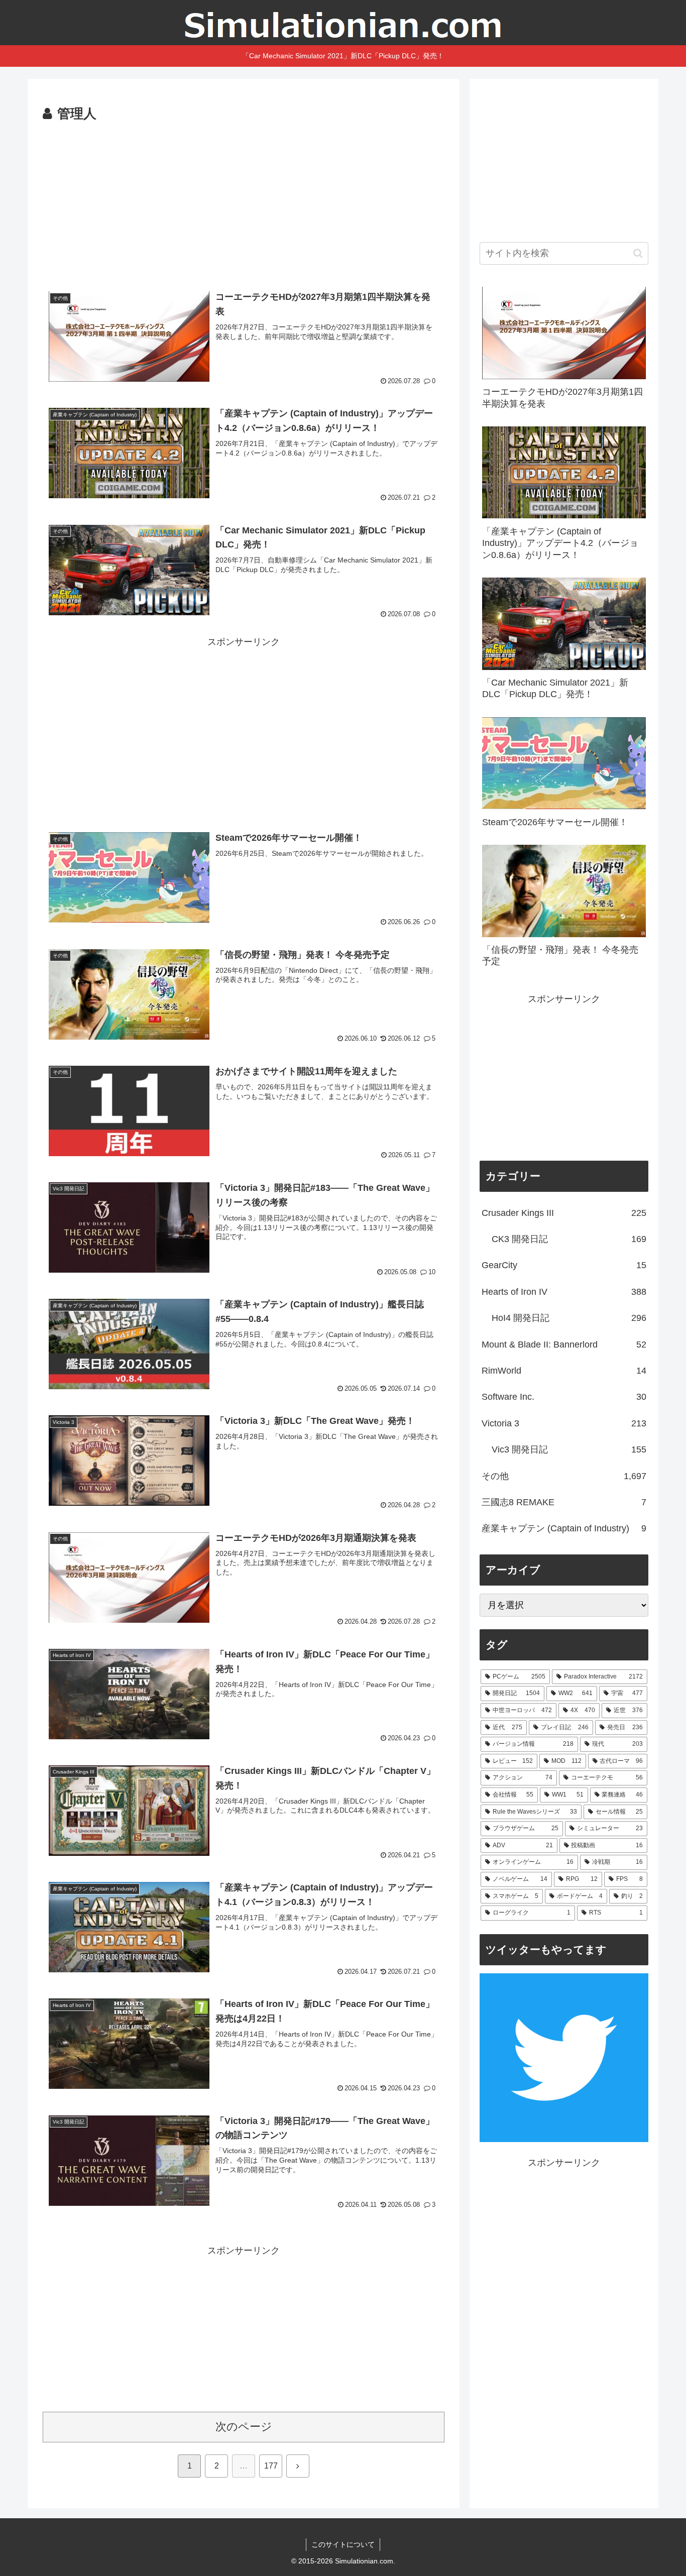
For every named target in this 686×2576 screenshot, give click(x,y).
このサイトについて (343, 2544)
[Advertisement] (244, 201)
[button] (638, 253)
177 (271, 2466)
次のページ (244, 2427)
